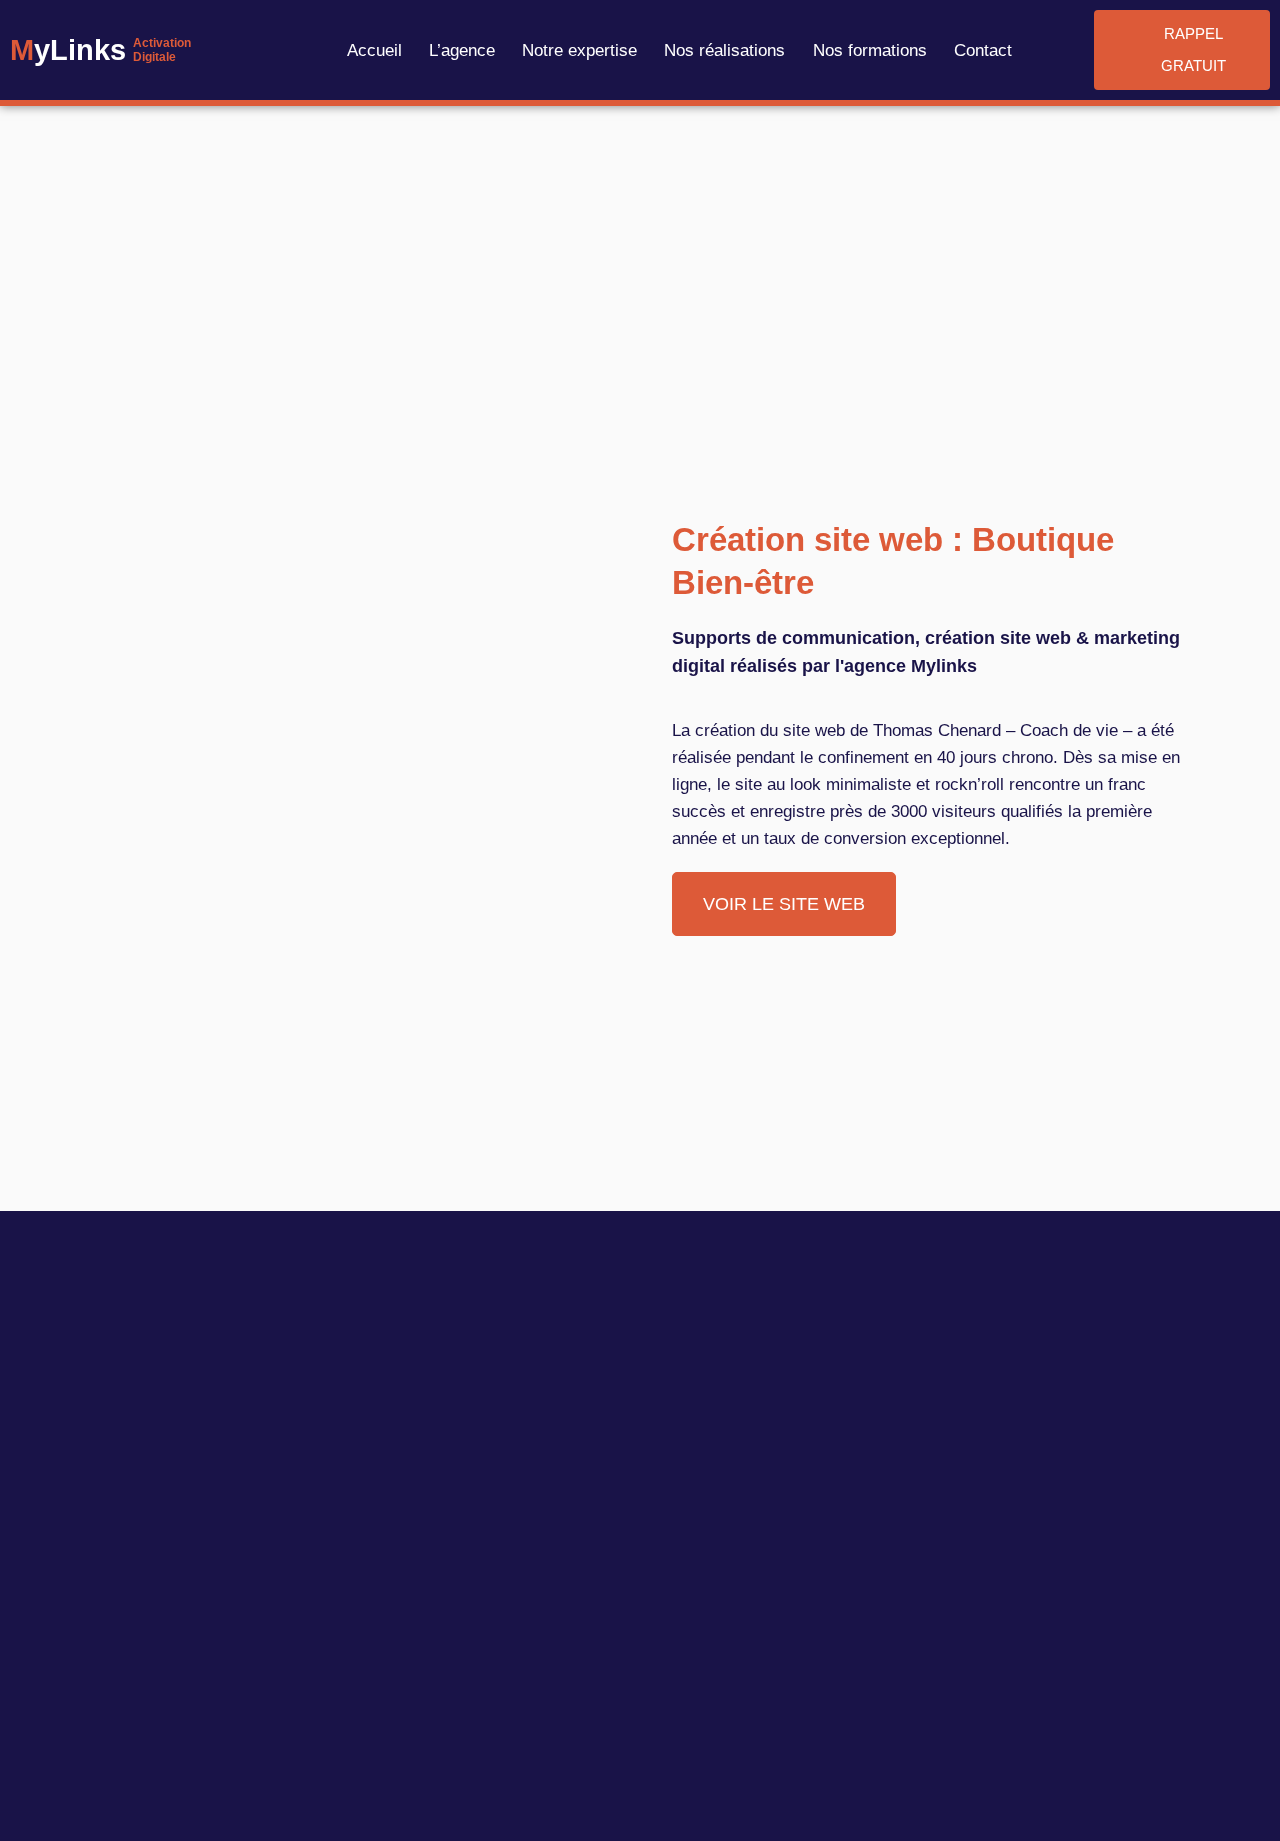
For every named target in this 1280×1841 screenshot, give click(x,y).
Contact (983, 50)
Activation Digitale (162, 50)
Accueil (374, 50)
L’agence (462, 50)
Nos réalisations (724, 50)
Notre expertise (579, 50)
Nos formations (870, 50)
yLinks (68, 50)
